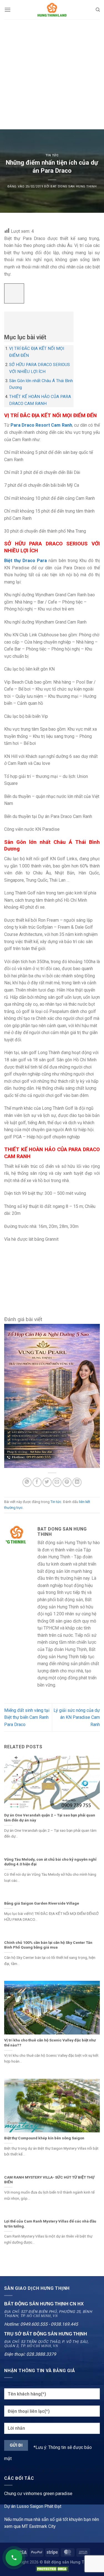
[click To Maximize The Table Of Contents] (14, 294)
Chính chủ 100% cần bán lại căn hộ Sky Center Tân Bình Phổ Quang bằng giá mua (48, 1945)
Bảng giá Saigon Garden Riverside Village (42, 1903)
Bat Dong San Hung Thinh (73, 186)
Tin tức (52, 155)
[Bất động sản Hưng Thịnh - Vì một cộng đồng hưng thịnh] (52, 10)
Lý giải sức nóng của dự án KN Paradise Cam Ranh (77, 1717)
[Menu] (7, 10)
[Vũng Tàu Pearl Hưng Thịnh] (52, 1395)
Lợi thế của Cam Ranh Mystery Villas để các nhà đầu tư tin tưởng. (50, 2224)
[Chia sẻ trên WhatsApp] (27, 1482)
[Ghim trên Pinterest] (67, 1482)
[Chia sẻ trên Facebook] (37, 1482)
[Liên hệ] (14, 2558)
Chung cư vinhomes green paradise (38, 2494)
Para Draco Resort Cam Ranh (41, 425)
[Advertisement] (52, 74)
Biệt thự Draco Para (26, 561)
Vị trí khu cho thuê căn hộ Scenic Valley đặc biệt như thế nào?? (50, 2043)
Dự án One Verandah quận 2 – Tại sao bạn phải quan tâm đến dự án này (50, 1818)
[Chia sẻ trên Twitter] (47, 1482)
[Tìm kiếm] (98, 10)
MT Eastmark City (39, 2526)
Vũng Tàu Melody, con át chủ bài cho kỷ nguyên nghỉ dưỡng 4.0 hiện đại (50, 1862)
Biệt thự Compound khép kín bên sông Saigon (44, 2138)
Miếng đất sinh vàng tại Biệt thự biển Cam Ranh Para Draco (27, 1717)
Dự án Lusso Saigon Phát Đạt (33, 2506)
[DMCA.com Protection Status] (52, 2569)
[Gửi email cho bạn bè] (57, 1482)
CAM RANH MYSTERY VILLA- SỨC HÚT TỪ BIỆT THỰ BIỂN (49, 2180)
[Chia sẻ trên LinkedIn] (77, 1482)
